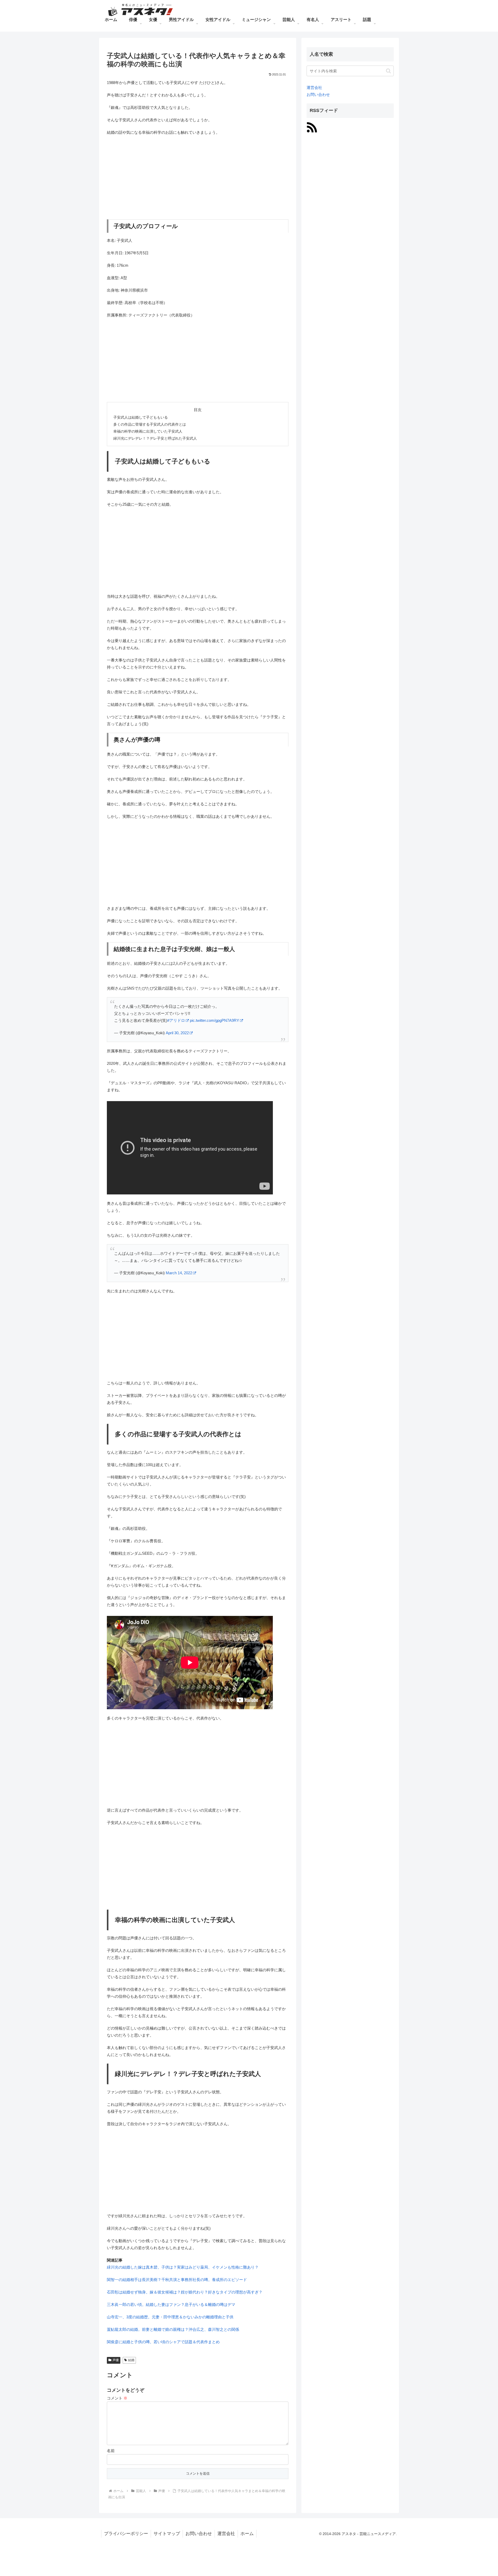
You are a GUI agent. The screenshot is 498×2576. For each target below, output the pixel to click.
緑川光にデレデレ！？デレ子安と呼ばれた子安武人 (155, 438)
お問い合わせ (318, 94)
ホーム (247, 2534)
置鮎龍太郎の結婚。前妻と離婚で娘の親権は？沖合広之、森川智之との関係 (173, 2329)
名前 (111, 2451)
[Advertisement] (198, 178)
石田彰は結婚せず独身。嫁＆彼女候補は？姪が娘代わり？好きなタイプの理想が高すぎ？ (185, 2292)
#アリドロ (176, 1020)
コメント (117, 2398)
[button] (388, 71)
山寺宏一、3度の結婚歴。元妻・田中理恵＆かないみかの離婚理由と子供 (170, 2317)
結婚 (131, 2360)
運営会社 (314, 87)
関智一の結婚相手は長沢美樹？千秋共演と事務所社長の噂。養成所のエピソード (177, 2280)
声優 (116, 2360)
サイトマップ (167, 2534)
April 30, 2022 (177, 1033)
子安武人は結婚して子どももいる (141, 417)
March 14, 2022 (179, 1273)
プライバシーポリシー (126, 2534)
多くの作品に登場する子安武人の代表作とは (150, 424)
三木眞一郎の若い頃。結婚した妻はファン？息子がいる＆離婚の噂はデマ (171, 2304)
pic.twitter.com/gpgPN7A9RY (215, 1020)
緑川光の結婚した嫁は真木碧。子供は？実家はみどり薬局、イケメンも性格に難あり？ (183, 2267)
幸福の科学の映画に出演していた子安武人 (148, 431)
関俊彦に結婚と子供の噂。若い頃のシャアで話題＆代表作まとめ (163, 2342)
